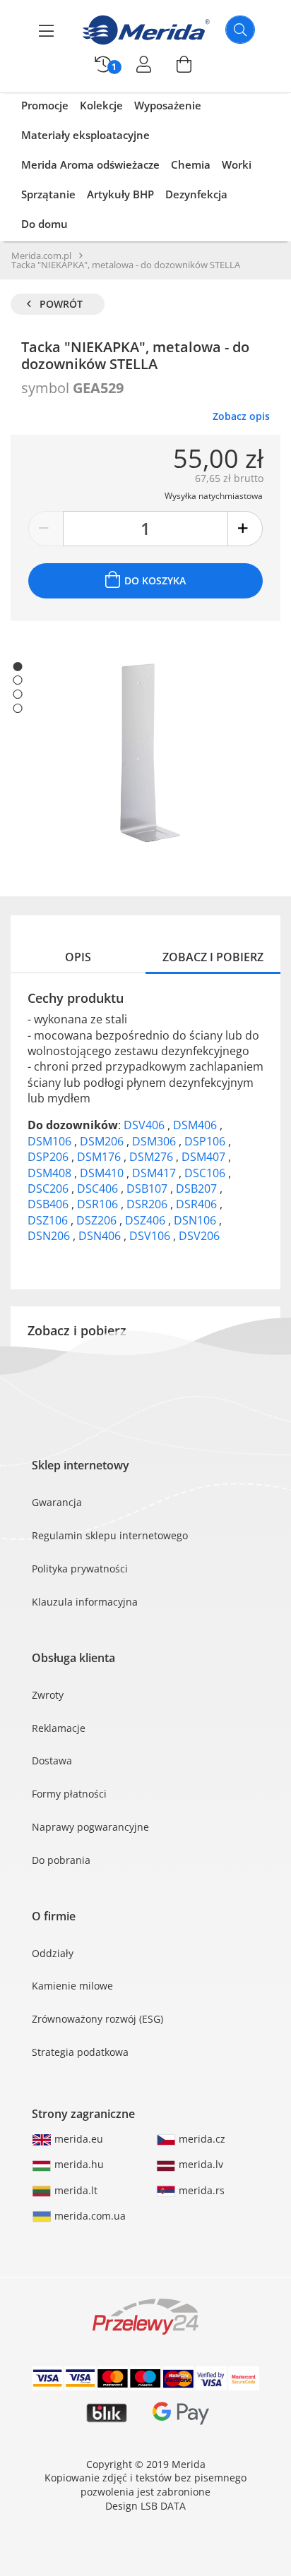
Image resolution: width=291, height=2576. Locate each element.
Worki (237, 164)
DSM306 (155, 1141)
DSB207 (198, 1188)
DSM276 (153, 1157)
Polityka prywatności (80, 1569)
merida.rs (200, 2190)
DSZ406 (147, 1220)
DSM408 (51, 1173)
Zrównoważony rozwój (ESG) (97, 2019)
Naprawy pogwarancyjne (90, 1827)
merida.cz (201, 2139)
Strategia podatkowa (80, 2052)
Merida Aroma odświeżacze (90, 164)
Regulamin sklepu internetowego (110, 1535)
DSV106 (151, 1236)
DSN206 (50, 1236)
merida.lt (75, 2190)
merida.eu (77, 2139)
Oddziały (53, 1953)
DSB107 (148, 1188)
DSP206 (49, 1157)
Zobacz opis (241, 416)
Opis (78, 957)
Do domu (44, 224)
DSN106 (196, 1220)
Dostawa (52, 1761)
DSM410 (103, 1173)
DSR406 (198, 1204)
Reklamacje (59, 1728)
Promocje (45, 105)
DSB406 (49, 1204)
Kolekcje (101, 105)
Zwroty (48, 1695)
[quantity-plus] (245, 529)
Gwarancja (57, 1502)
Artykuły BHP (120, 194)
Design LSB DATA (145, 2506)
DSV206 (199, 1236)
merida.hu (78, 2164)
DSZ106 (49, 1220)
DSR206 (148, 1204)
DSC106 (206, 1173)
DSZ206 (98, 1220)
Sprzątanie (48, 194)
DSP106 (206, 1141)
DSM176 (100, 1157)
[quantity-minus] (46, 529)
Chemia (191, 164)
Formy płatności (69, 1794)
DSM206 (103, 1141)
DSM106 (51, 1141)
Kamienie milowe (72, 1986)
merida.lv (200, 2164)
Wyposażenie (168, 105)
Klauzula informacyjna (85, 1602)
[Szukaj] (240, 30)
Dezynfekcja (196, 194)
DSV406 (145, 1125)
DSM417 (155, 1173)
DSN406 (101, 1236)
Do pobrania (61, 1860)
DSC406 (99, 1188)
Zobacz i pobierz (213, 957)
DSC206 (49, 1188)
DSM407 (205, 1157)
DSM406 (196, 1125)
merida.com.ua (89, 2216)
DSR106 (99, 1204)
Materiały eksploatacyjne (85, 135)
